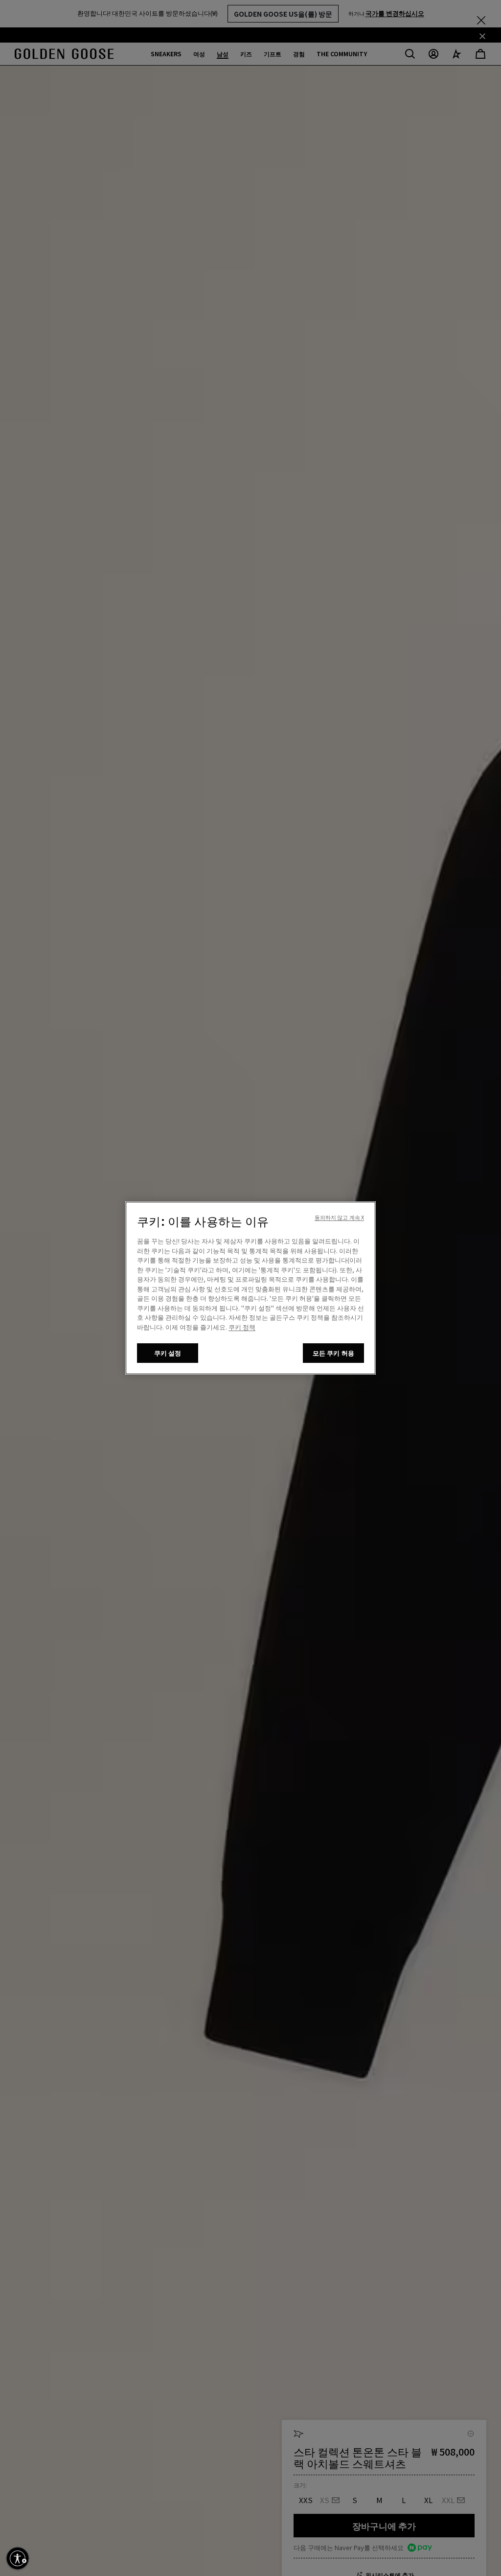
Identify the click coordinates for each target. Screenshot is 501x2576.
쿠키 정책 (242, 1327)
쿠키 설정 (168, 1353)
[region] (250, 1288)
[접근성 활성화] (18, 2558)
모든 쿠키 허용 (333, 1353)
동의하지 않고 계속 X (339, 1217)
